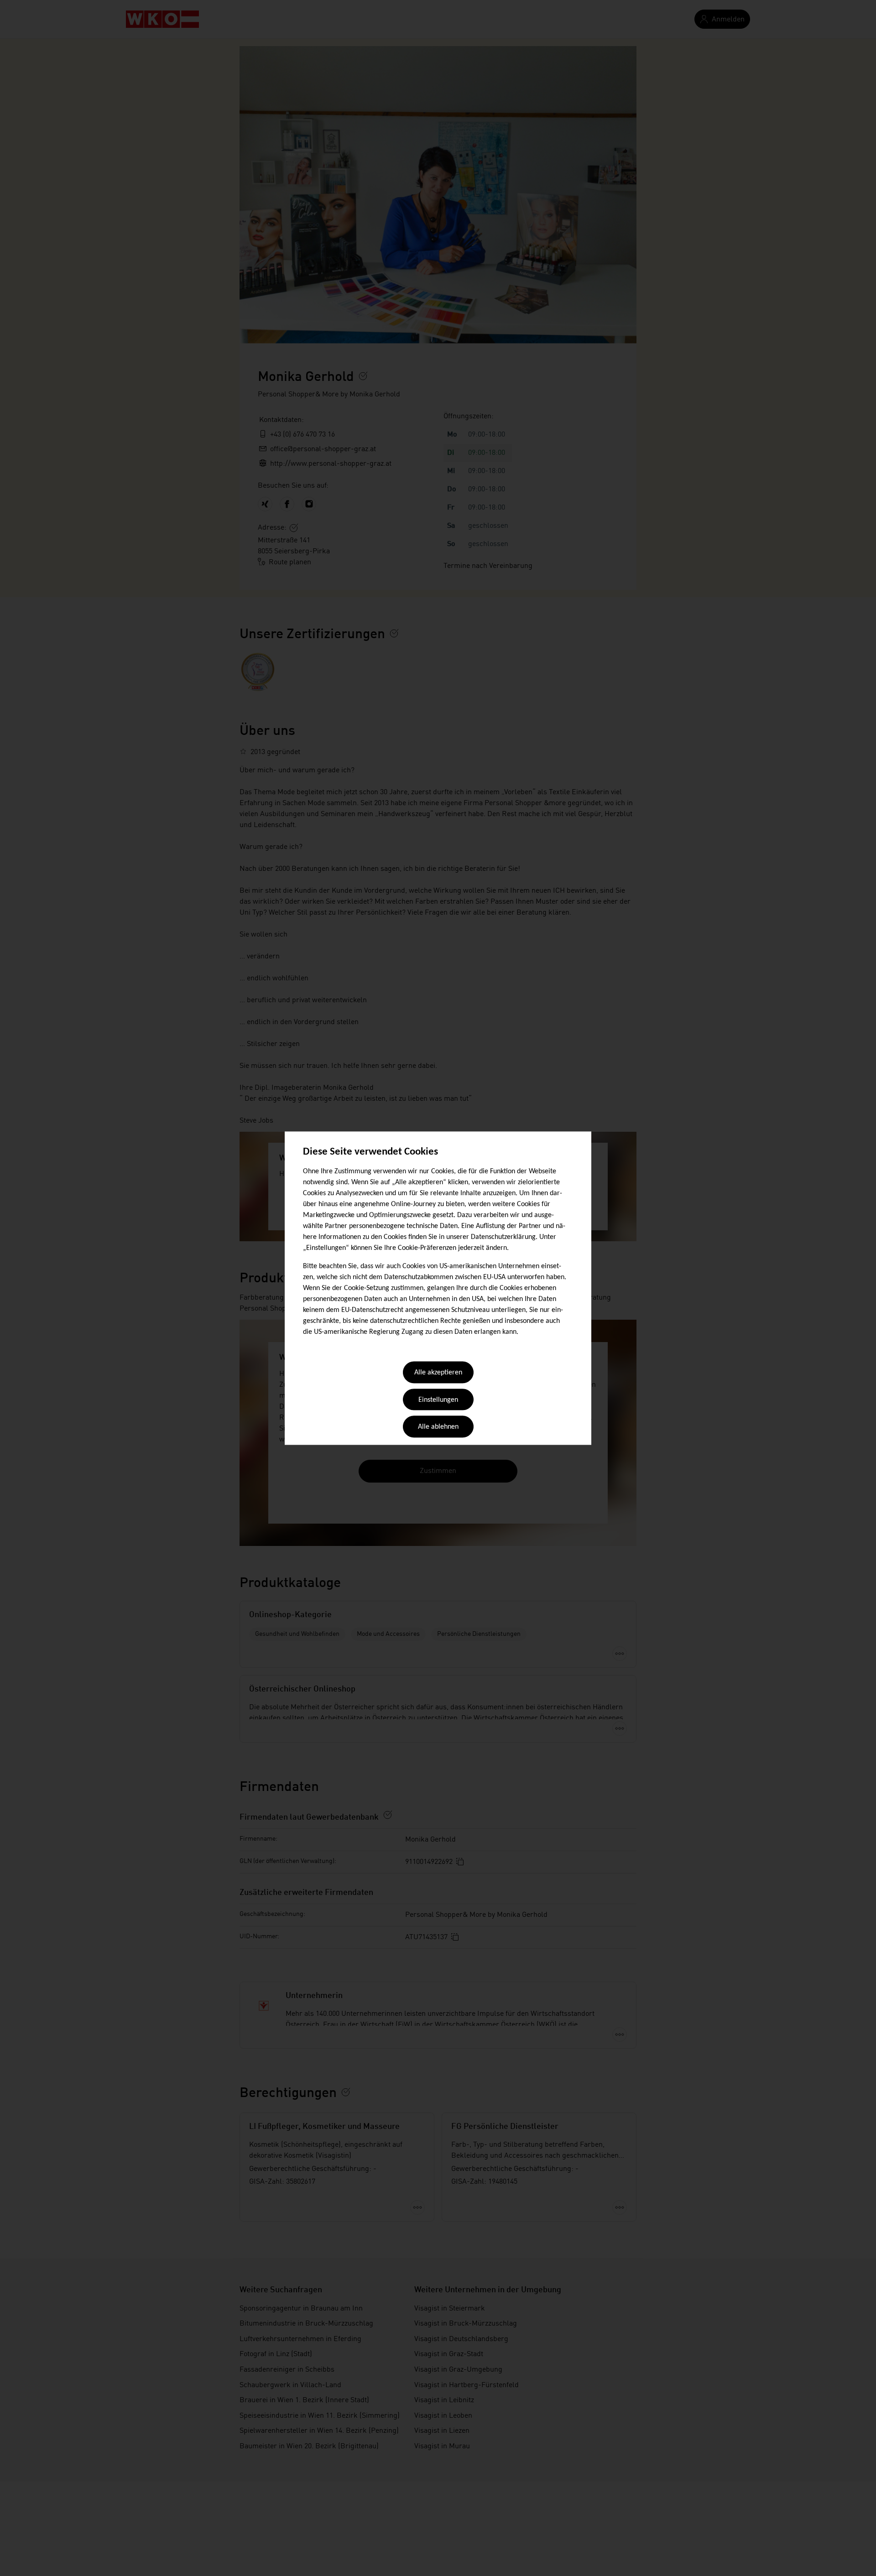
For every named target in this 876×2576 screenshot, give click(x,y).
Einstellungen (438, 1400)
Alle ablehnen (438, 1427)
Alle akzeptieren (438, 1373)
